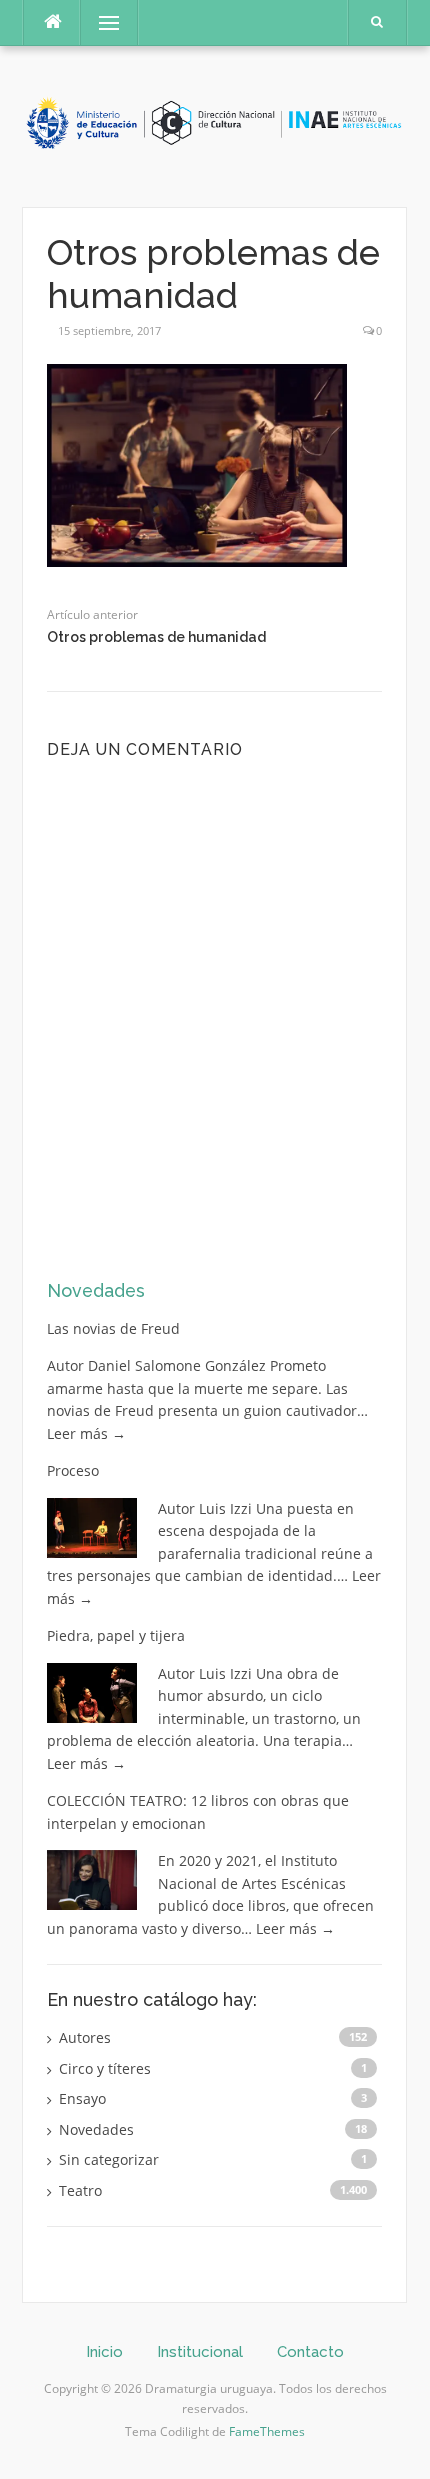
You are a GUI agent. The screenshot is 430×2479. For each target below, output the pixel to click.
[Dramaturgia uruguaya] (214, 124)
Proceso (73, 1470)
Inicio (104, 2352)
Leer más (86, 1433)
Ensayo (82, 2098)
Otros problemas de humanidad (156, 637)
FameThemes (267, 2431)
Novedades (96, 1290)
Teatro (80, 2190)
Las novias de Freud (113, 1328)
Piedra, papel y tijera (116, 1635)
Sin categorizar (109, 2159)
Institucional (200, 2352)
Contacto (310, 2352)
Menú (100, 22)
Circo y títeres (105, 2068)
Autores (85, 2037)
